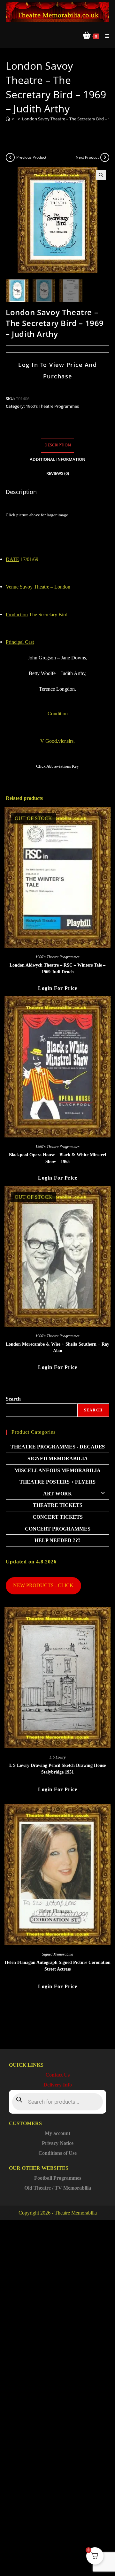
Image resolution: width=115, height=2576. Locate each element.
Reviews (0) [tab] (58, 473)
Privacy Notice (58, 2143)
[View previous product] (10, 157)
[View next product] (105, 157)
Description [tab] (58, 445)
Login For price (58, 988)
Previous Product (31, 157)
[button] (101, 175)
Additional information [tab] (57, 459)
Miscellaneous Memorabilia (57, 1470)
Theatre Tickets (58, 1505)
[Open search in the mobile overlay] (57, 2102)
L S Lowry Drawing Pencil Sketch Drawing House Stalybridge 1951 (57, 1769)
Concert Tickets (58, 1517)
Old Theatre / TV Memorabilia (58, 2188)
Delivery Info (58, 2085)
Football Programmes (58, 2178)
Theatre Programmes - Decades (58, 1447)
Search (13, 1399)
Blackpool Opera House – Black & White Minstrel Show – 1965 (57, 1158)
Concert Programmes (58, 1529)
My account (57, 2133)
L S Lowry (57, 1757)
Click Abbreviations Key (57, 766)
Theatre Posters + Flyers (57, 1482)
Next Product (87, 157)
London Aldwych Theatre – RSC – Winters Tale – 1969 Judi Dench (57, 969)
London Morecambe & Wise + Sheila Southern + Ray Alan (57, 1348)
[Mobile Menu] (105, 36)
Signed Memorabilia (58, 1459)
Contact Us (57, 2075)
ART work (57, 1494)
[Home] (8, 119)
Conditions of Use (57, 2153)
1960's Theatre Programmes (52, 406)
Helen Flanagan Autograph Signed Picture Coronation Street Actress (58, 1966)
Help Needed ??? (57, 1540)
